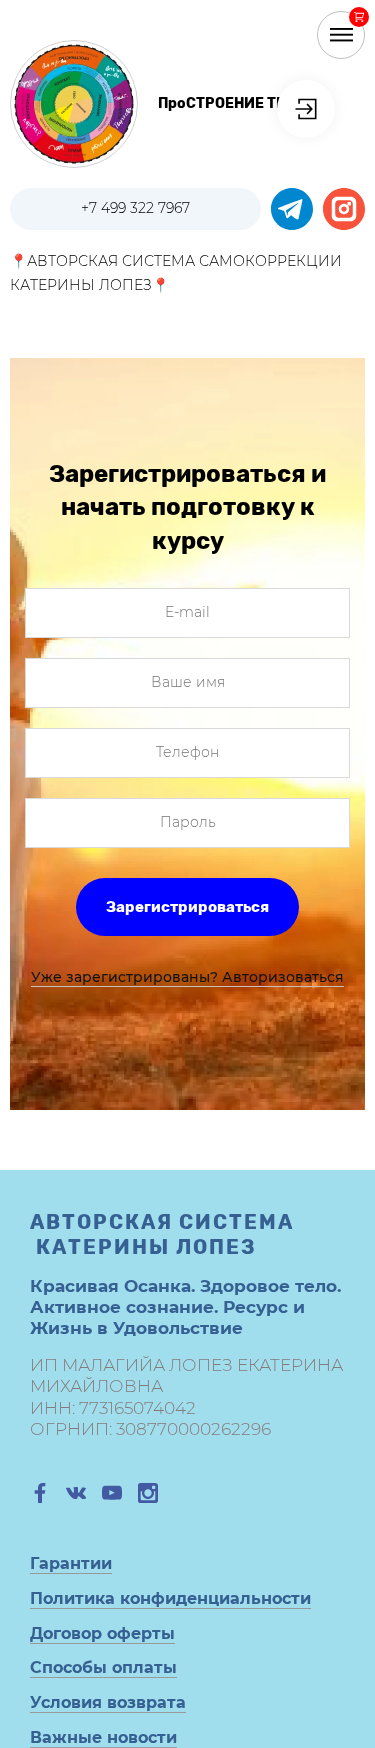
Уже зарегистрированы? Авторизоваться (187, 977)
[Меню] (341, 35)
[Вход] (306, 109)
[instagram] (344, 209)
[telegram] (292, 209)
